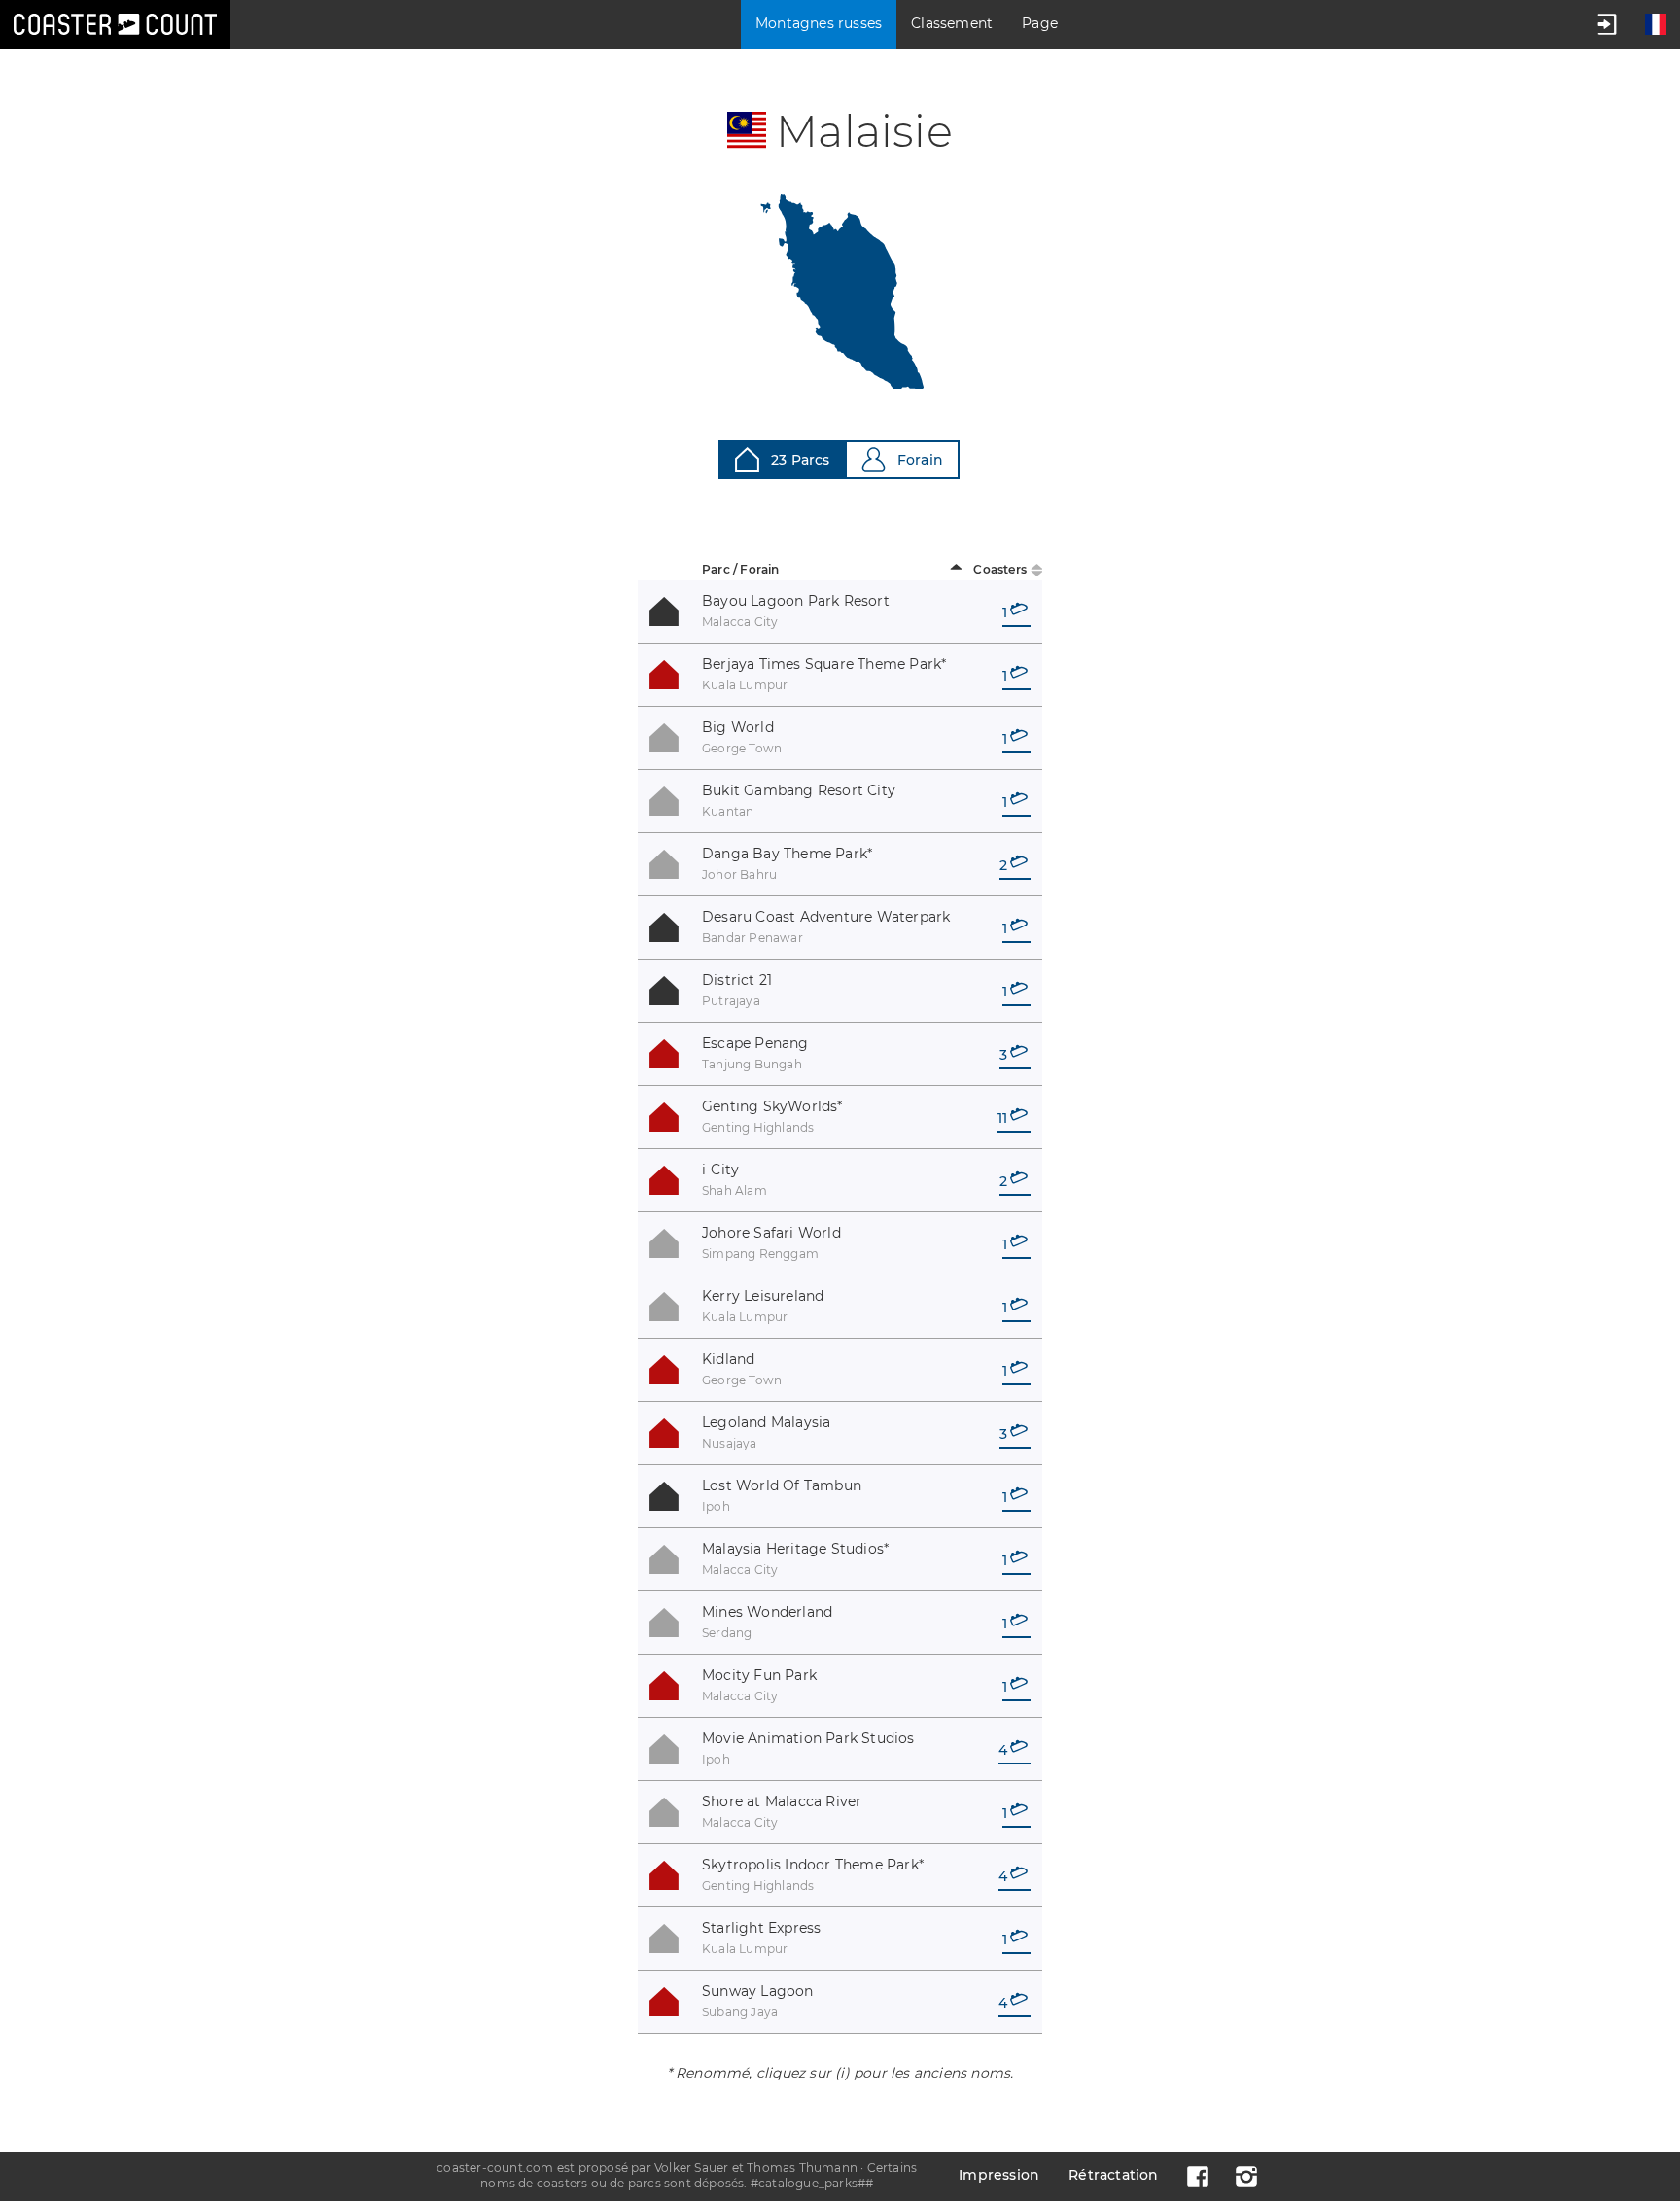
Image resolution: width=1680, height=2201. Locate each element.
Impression (999, 2175)
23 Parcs (801, 460)
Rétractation (1113, 2175)
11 (1002, 1118)
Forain (920, 460)
